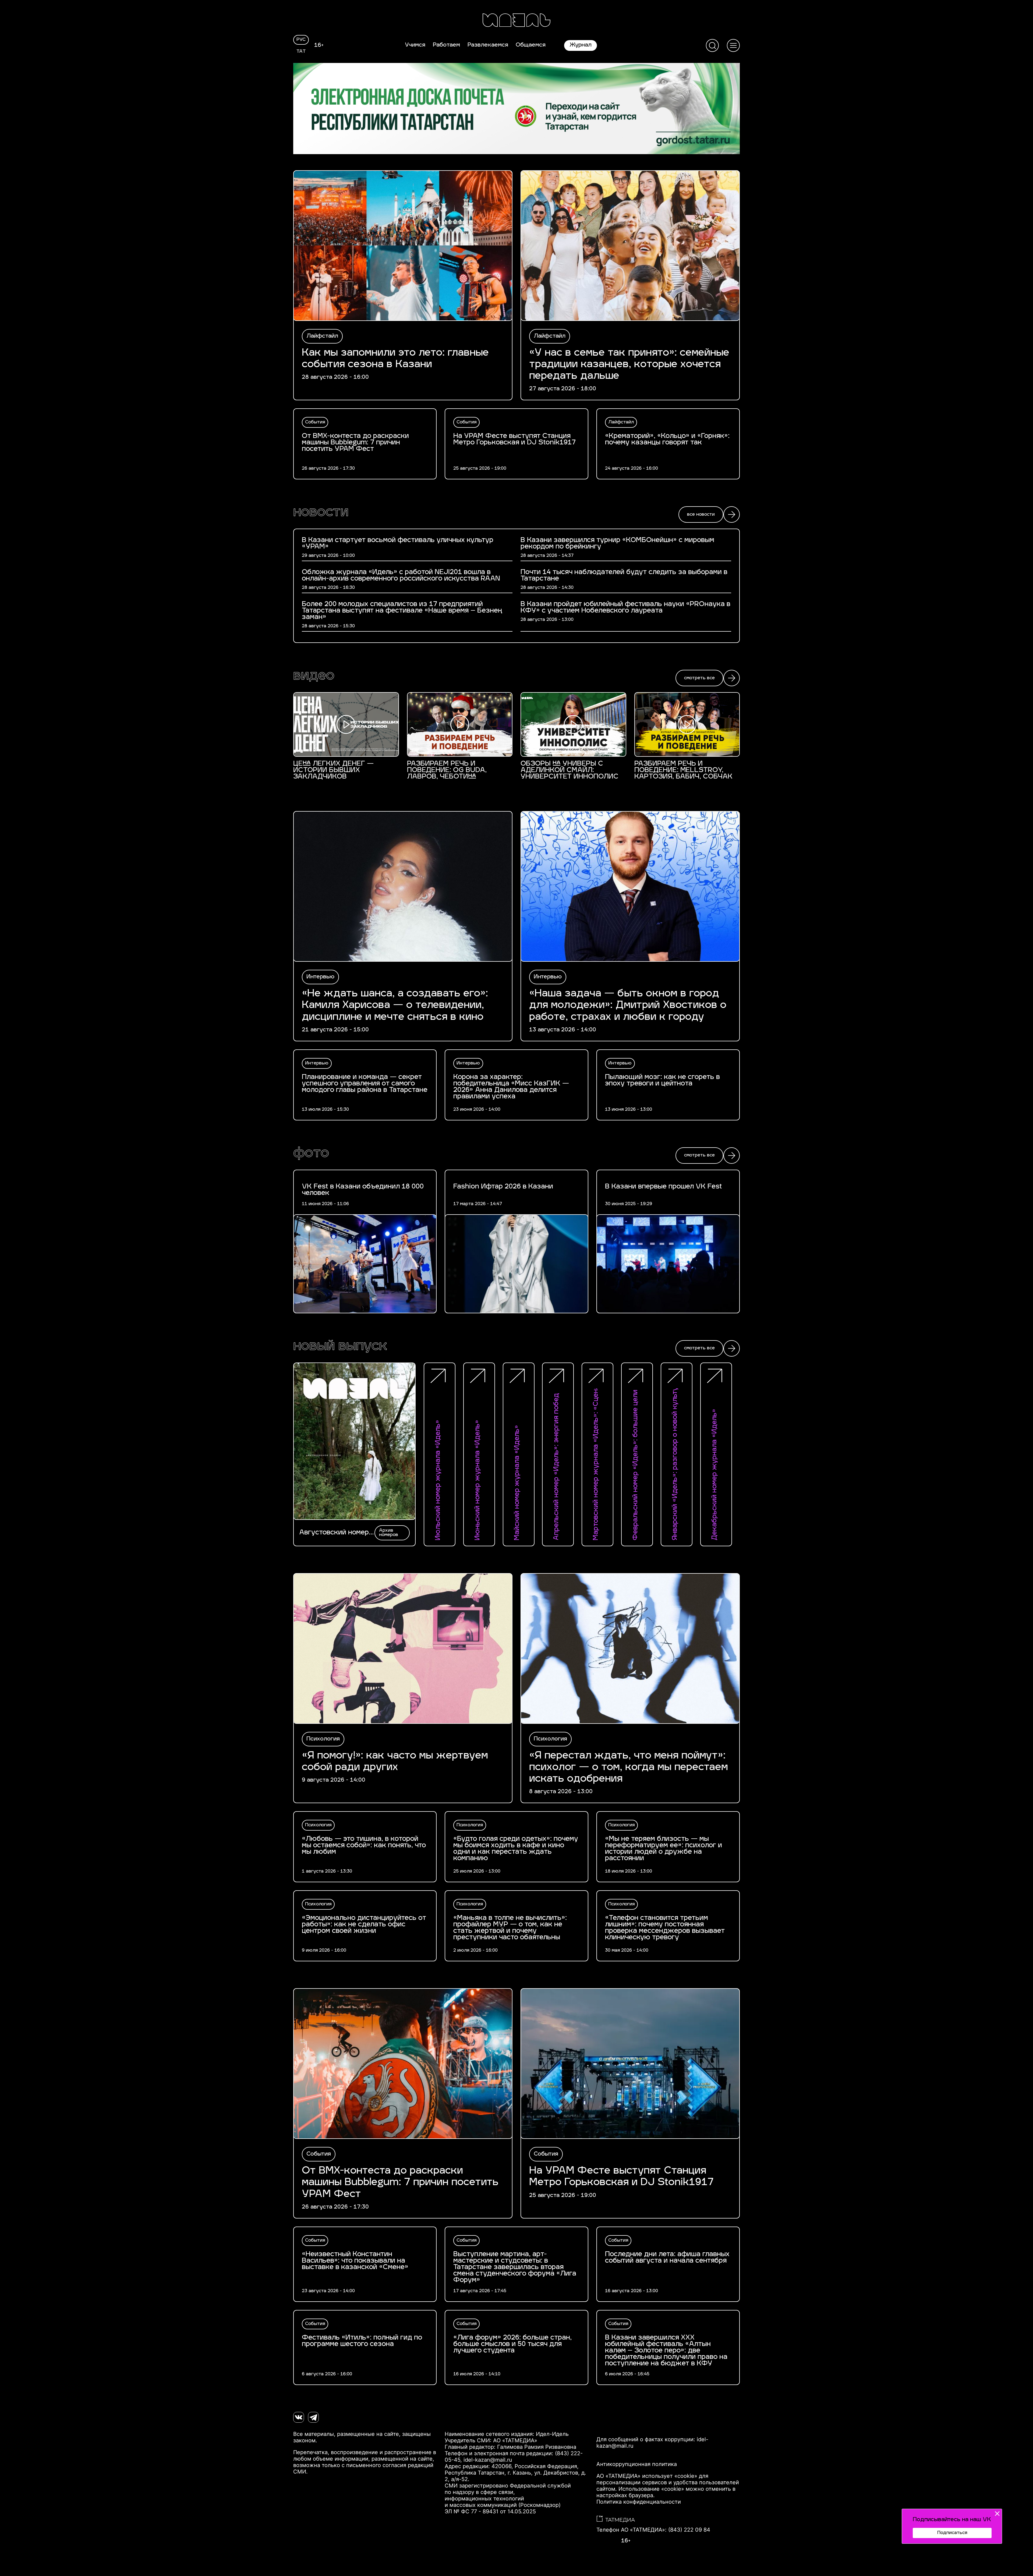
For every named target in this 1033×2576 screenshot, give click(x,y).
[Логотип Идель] (516, 21)
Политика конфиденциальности (639, 2502)
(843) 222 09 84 (689, 2530)
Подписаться (952, 2533)
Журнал (581, 45)
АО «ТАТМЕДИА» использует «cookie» (647, 2476)
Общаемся (531, 45)
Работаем (446, 45)
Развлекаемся (488, 45)
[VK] (299, 2417)
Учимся (415, 45)
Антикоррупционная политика (637, 2464)
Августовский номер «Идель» (334, 1533)
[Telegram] (313, 2417)
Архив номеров (389, 1533)
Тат (301, 52)
